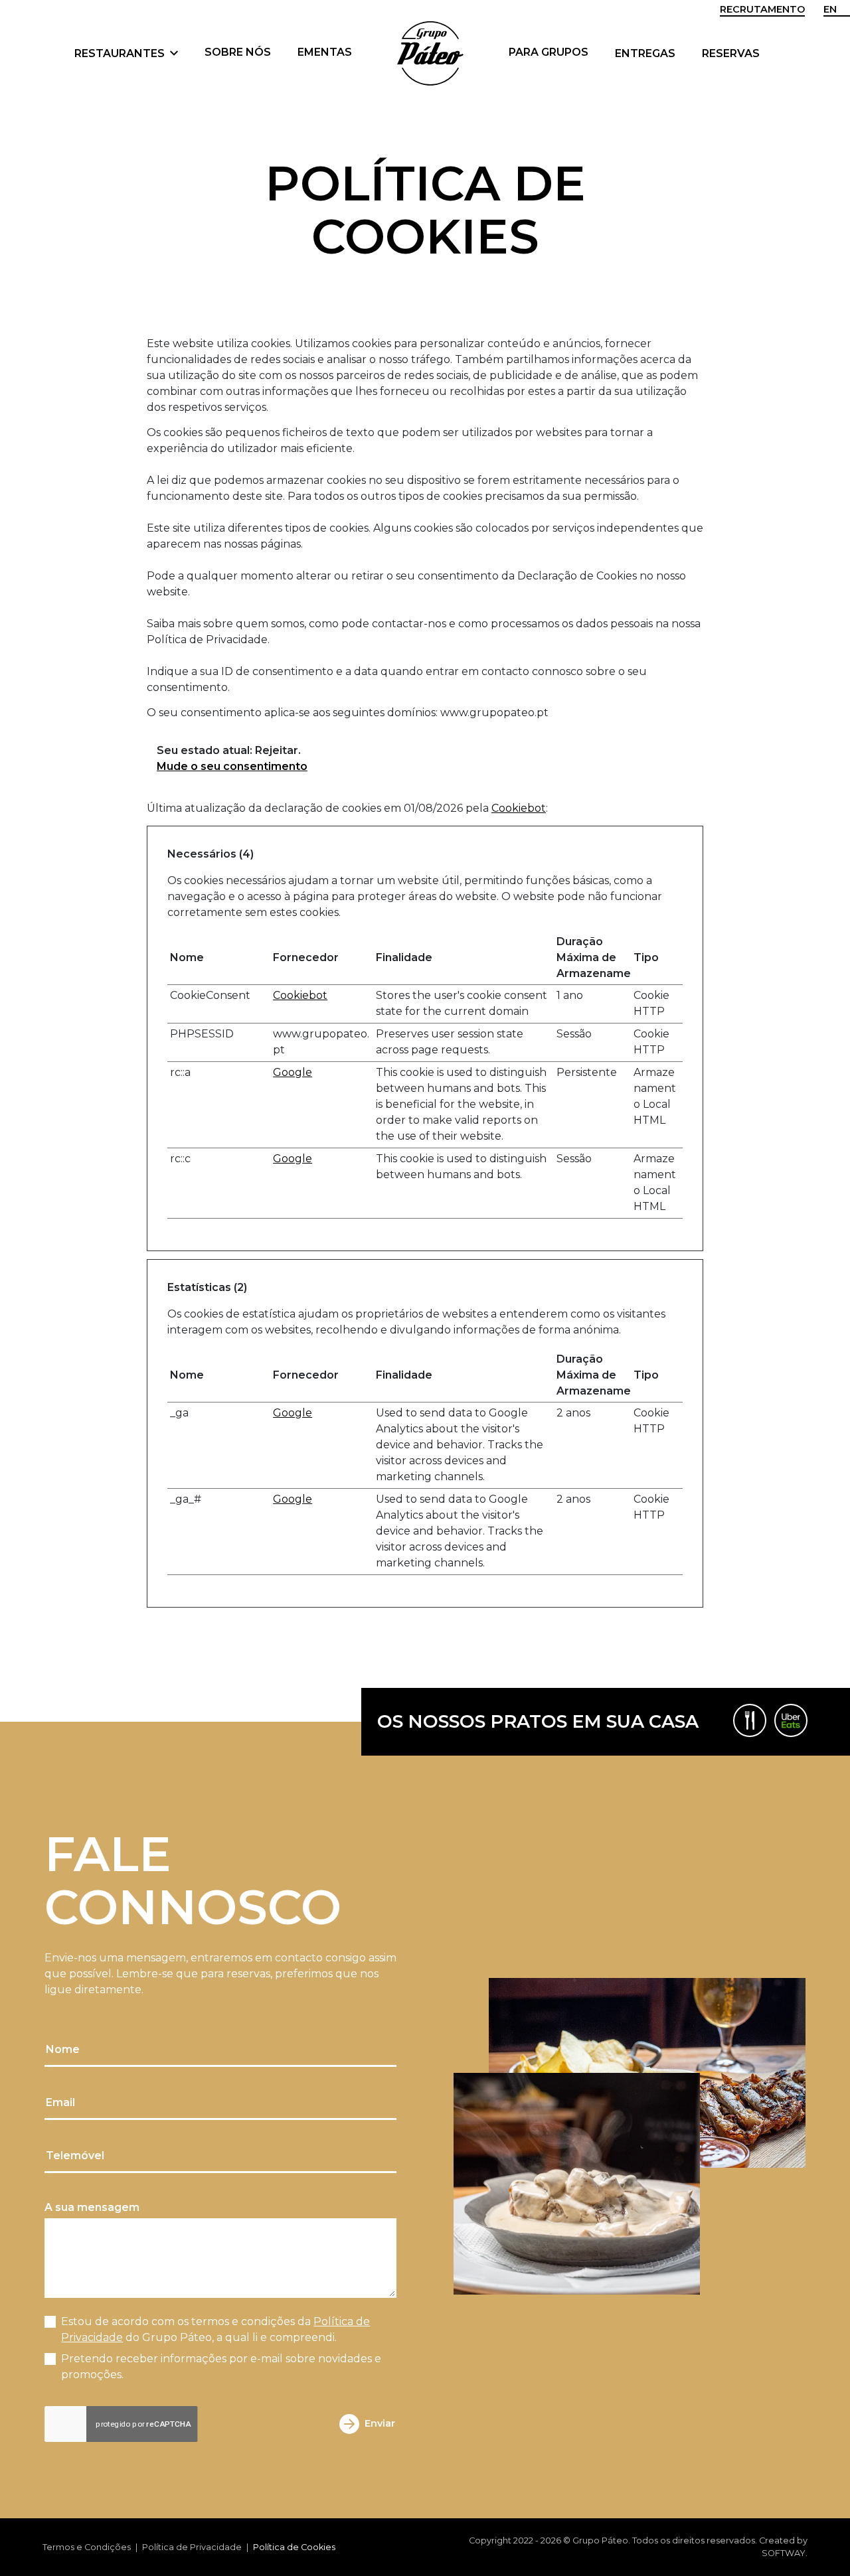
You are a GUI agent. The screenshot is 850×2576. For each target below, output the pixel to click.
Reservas (731, 53)
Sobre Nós (238, 52)
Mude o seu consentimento (232, 766)
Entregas (645, 53)
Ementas (325, 52)
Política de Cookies (294, 2547)
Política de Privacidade (192, 2547)
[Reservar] (750, 1720)
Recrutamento (762, 9)
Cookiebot (519, 808)
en (830, 9)
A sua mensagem (92, 2207)
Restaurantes (121, 53)
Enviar (380, 2423)
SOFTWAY (784, 2553)
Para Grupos (549, 52)
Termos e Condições (87, 2547)
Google (293, 1072)
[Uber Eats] (791, 1720)
